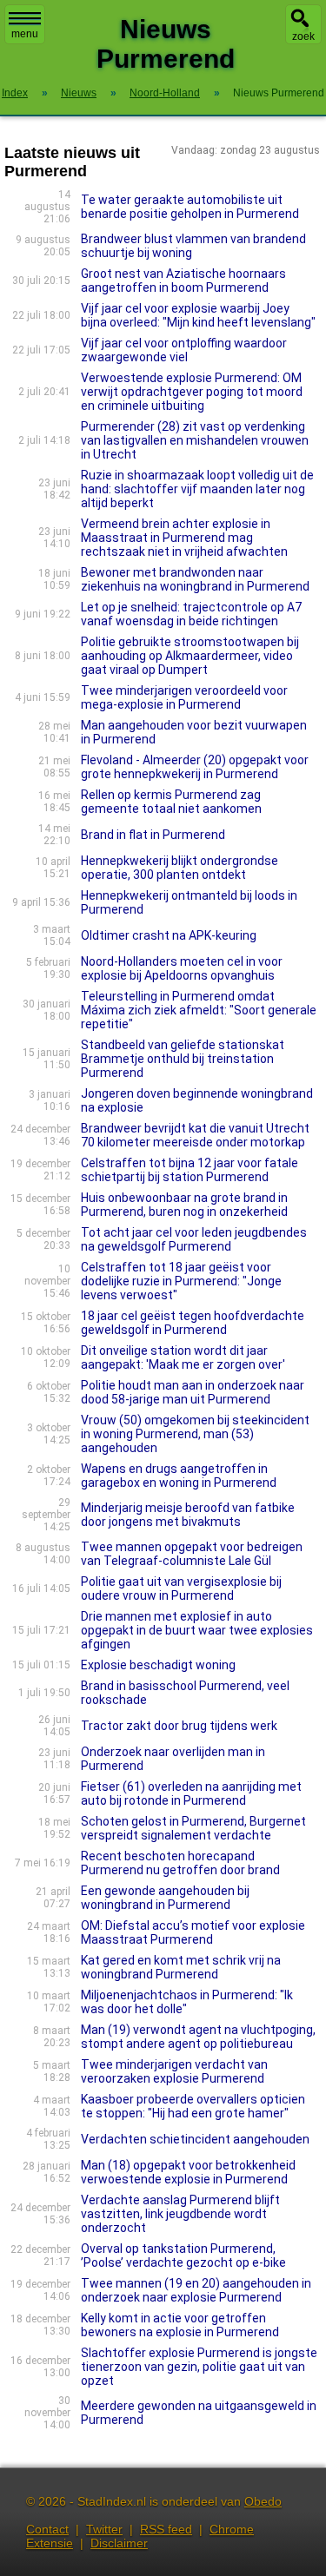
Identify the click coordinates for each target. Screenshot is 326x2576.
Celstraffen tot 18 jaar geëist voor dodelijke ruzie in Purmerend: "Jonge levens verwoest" (181, 1281)
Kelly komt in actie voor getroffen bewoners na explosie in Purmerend (180, 2325)
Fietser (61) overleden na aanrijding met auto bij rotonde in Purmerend (191, 1793)
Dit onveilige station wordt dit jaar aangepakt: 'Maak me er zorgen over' (183, 1357)
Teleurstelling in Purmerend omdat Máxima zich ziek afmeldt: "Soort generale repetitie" (199, 1010)
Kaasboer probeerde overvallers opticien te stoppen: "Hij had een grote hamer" (193, 2106)
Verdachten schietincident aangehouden (195, 2139)
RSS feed (166, 2529)
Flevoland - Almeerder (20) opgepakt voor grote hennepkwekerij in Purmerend (195, 767)
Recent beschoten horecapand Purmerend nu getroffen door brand (180, 1863)
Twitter (104, 2529)
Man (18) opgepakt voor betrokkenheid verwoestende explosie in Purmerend (188, 2172)
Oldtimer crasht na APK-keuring (169, 935)
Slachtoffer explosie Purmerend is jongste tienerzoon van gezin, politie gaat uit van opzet (199, 2367)
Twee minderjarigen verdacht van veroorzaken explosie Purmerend (174, 2071)
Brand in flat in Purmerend (153, 835)
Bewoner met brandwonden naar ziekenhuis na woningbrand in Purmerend (195, 579)
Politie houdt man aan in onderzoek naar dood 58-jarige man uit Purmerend (193, 1392)
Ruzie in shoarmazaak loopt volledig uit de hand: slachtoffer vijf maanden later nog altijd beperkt (197, 489)
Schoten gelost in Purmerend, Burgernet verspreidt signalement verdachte (193, 1828)
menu (25, 34)
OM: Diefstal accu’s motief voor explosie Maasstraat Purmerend (193, 1932)
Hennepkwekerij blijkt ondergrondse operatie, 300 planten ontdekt (180, 868)
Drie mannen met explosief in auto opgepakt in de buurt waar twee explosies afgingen (197, 1630)
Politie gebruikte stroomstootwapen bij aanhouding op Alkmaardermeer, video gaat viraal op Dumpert (190, 656)
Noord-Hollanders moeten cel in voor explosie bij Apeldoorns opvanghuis (182, 968)
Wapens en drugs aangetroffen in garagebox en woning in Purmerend (179, 1476)
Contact (47, 2529)
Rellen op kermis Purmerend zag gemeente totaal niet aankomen (171, 802)
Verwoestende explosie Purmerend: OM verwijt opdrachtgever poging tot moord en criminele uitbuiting (192, 392)
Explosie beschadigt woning (158, 1665)
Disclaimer (119, 2543)
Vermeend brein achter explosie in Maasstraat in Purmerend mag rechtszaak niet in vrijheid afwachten (184, 538)
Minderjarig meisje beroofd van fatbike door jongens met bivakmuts (188, 1515)
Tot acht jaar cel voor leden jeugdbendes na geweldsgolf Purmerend (194, 1239)
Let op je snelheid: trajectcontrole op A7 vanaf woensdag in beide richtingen (191, 614)
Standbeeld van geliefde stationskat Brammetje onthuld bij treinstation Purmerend (183, 1059)
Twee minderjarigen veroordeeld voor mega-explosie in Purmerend (184, 697)
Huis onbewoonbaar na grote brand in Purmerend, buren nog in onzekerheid (184, 1205)
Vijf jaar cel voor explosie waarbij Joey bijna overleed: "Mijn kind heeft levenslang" (198, 315)
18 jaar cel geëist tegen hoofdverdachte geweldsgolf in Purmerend (193, 1323)
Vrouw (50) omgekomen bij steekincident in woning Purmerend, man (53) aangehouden (195, 1434)
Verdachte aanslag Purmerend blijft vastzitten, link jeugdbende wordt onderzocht (180, 2214)
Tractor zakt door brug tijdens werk (179, 1726)
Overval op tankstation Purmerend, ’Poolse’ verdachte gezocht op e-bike (183, 2256)
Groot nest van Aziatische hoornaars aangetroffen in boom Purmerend (183, 281)
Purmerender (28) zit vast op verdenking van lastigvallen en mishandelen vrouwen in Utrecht (195, 440)
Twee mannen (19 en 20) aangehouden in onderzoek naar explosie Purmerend (196, 2290)
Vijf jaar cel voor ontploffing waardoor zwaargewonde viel (184, 350)
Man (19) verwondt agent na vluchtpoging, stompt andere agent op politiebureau (198, 2037)
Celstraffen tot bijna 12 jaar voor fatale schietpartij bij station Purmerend (190, 1170)
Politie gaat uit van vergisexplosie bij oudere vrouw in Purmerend (181, 1589)
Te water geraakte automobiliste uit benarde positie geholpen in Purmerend (190, 207)
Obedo (263, 2501)
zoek (303, 36)
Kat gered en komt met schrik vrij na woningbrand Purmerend (181, 1967)
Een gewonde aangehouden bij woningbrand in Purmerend (165, 1898)
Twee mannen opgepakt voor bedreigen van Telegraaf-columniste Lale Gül (192, 1554)
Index (15, 93)
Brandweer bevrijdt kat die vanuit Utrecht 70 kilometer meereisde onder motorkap (195, 1135)
